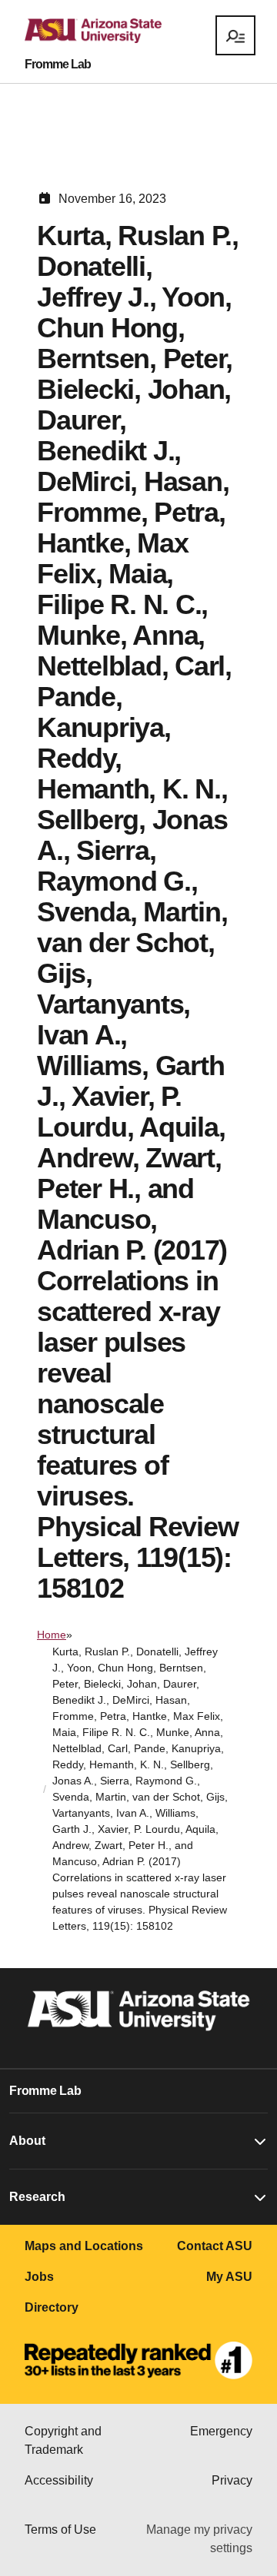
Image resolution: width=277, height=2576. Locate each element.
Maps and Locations (84, 2246)
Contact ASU (215, 2246)
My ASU (229, 2277)
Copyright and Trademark (63, 2440)
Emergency (221, 2431)
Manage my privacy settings (199, 2539)
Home (52, 1635)
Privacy (232, 2480)
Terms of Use (60, 2530)
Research (37, 2197)
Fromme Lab (58, 65)
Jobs (39, 2277)
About (27, 2141)
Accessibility (59, 2480)
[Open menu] (235, 35)
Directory (52, 2307)
